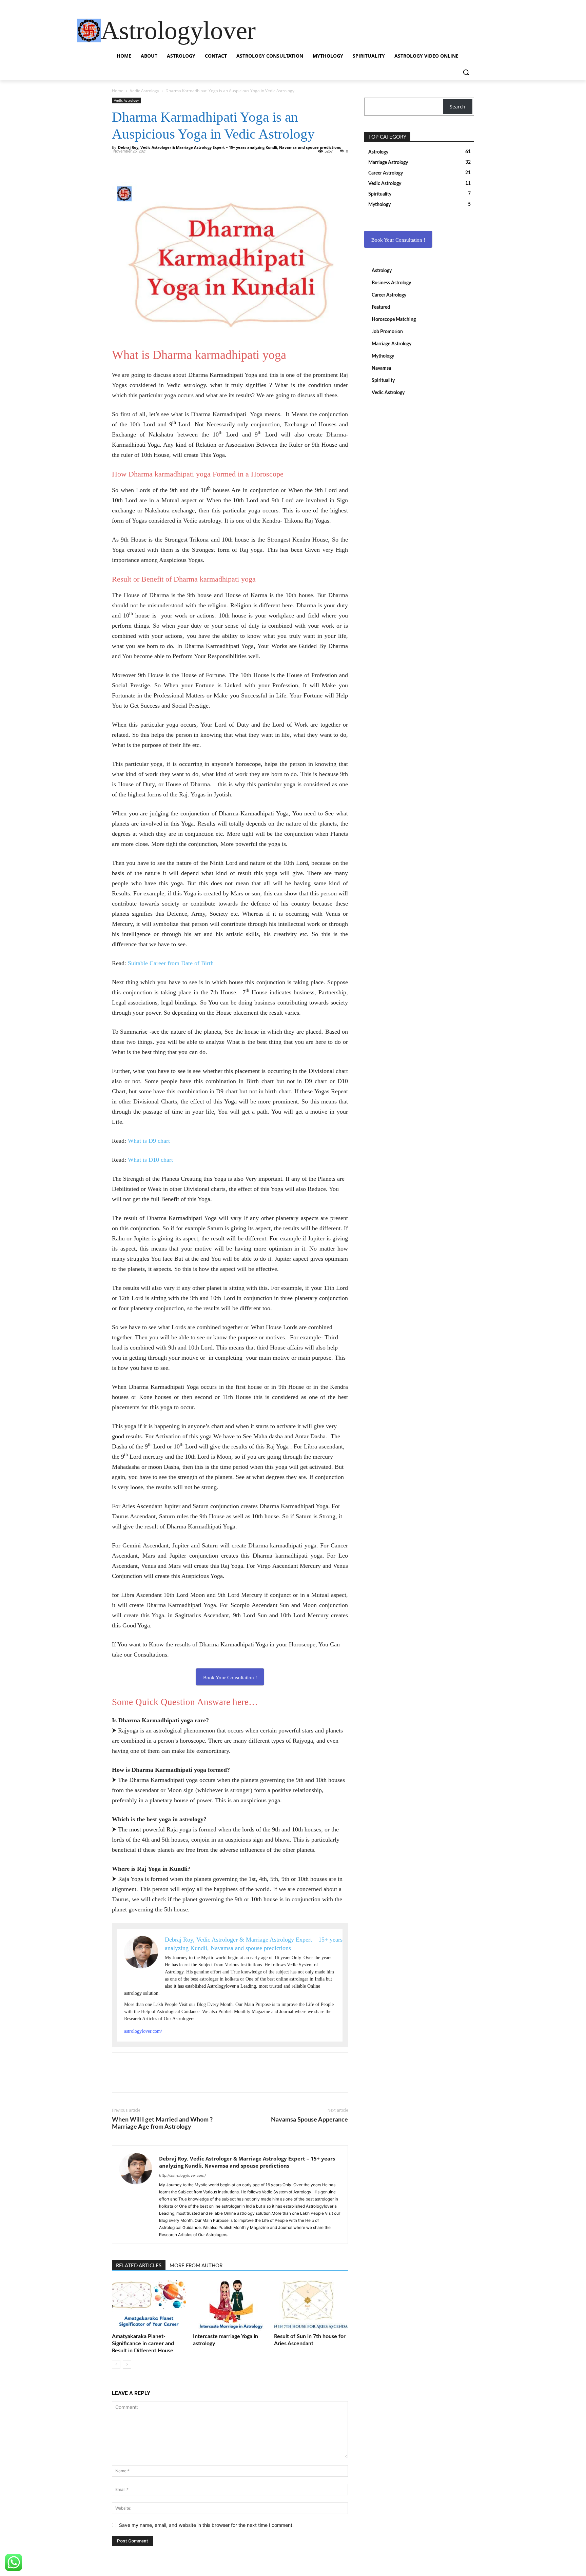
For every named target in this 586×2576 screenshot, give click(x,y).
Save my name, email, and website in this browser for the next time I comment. (206, 2525)
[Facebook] (119, 163)
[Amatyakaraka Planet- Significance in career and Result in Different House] (149, 2305)
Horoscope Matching (394, 320)
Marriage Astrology (392, 344)
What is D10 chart (150, 1160)
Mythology (383, 356)
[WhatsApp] (134, 163)
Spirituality (383, 381)
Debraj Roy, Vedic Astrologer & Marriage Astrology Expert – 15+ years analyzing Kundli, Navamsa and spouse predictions (229, 147)
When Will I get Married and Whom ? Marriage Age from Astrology (162, 2123)
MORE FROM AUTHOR (196, 2266)
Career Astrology (389, 295)
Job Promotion (387, 332)
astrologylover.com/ (143, 2031)
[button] (466, 72)
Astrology (382, 271)
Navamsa (381, 368)
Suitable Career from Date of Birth (171, 963)
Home (118, 91)
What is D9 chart (149, 1141)
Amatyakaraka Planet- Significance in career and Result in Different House (143, 2344)
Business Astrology (391, 283)
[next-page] (127, 2364)
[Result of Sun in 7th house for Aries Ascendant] (311, 2305)
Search (457, 107)
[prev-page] (116, 2364)
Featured (381, 307)
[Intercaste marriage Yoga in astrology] (230, 2305)
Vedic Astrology (144, 91)
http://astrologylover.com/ (182, 2175)
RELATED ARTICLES (139, 2266)
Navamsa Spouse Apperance (309, 2120)
